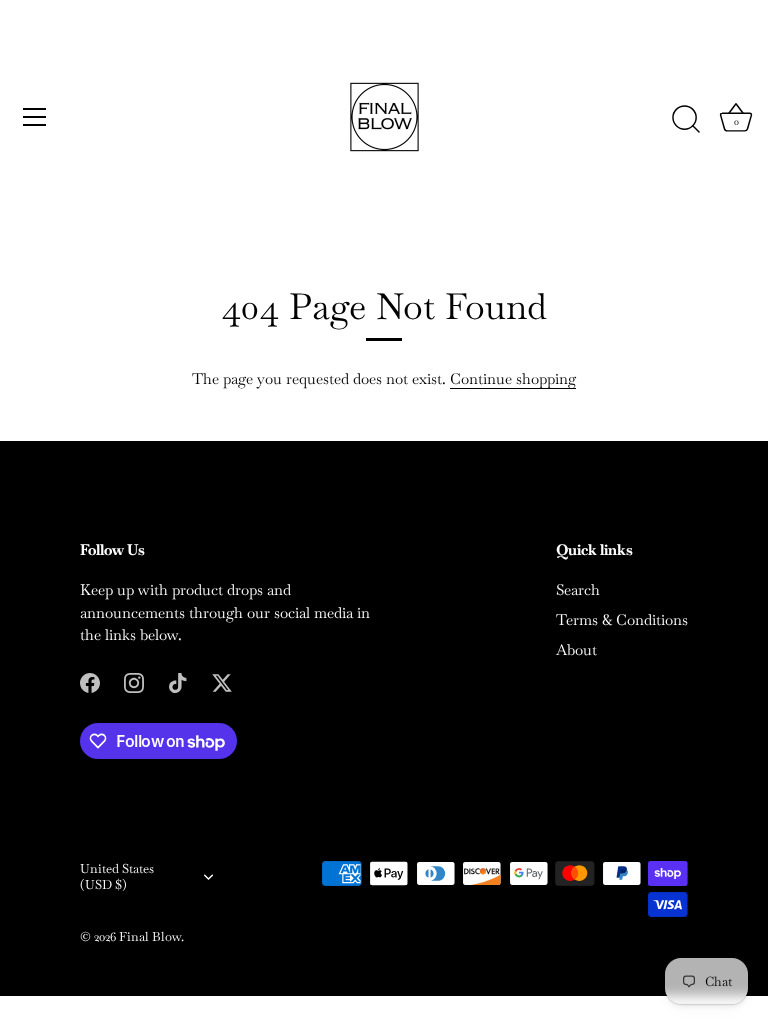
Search (578, 589)
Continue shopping (513, 378)
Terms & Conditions (622, 619)
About (576, 649)
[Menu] (35, 117)
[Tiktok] (178, 681)
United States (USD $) (117, 877)
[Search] (686, 120)
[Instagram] (134, 681)
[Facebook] (90, 681)
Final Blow (150, 936)
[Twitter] (222, 681)
